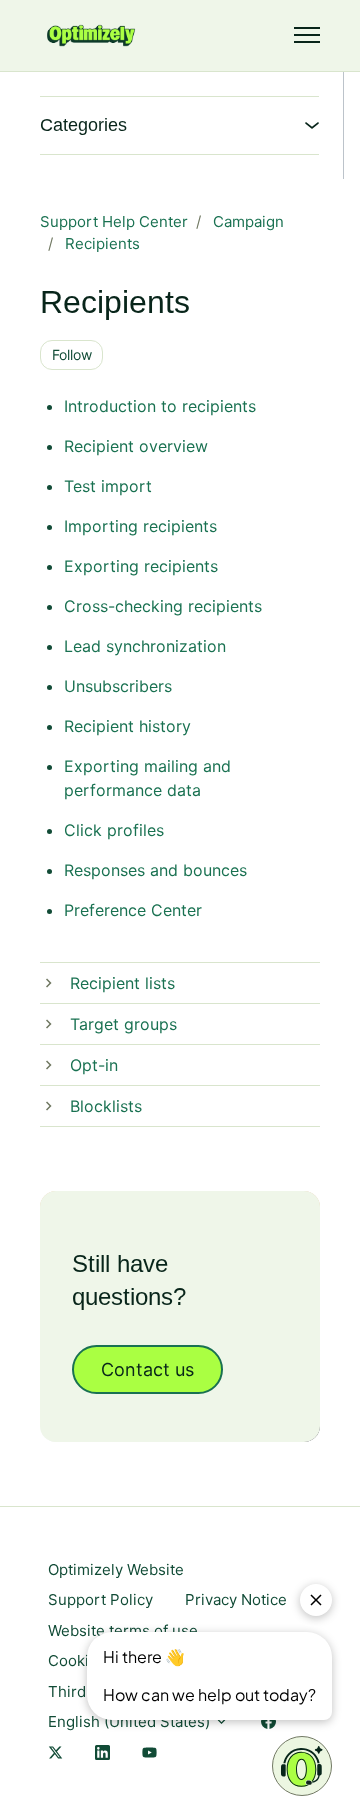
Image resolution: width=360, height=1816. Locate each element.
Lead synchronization (145, 646)
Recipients (102, 243)
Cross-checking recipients (163, 606)
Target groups (123, 1024)
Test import (108, 486)
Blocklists (106, 1106)
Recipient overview (136, 446)
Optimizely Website (116, 1569)
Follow (72, 354)
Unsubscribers (118, 686)
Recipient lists (122, 983)
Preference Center (133, 910)
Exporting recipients (141, 566)
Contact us (147, 1369)
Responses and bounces (155, 870)
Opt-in (94, 1065)
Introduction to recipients (160, 406)
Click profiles (114, 830)
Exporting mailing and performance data (147, 778)
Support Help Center (114, 221)
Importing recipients (140, 526)
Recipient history (127, 726)
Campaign (248, 221)
